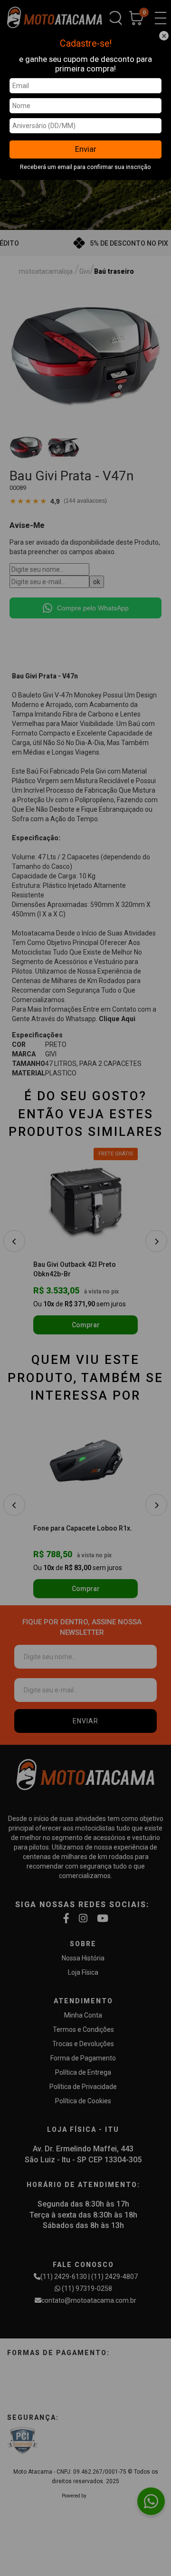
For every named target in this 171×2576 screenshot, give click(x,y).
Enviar (86, 149)
